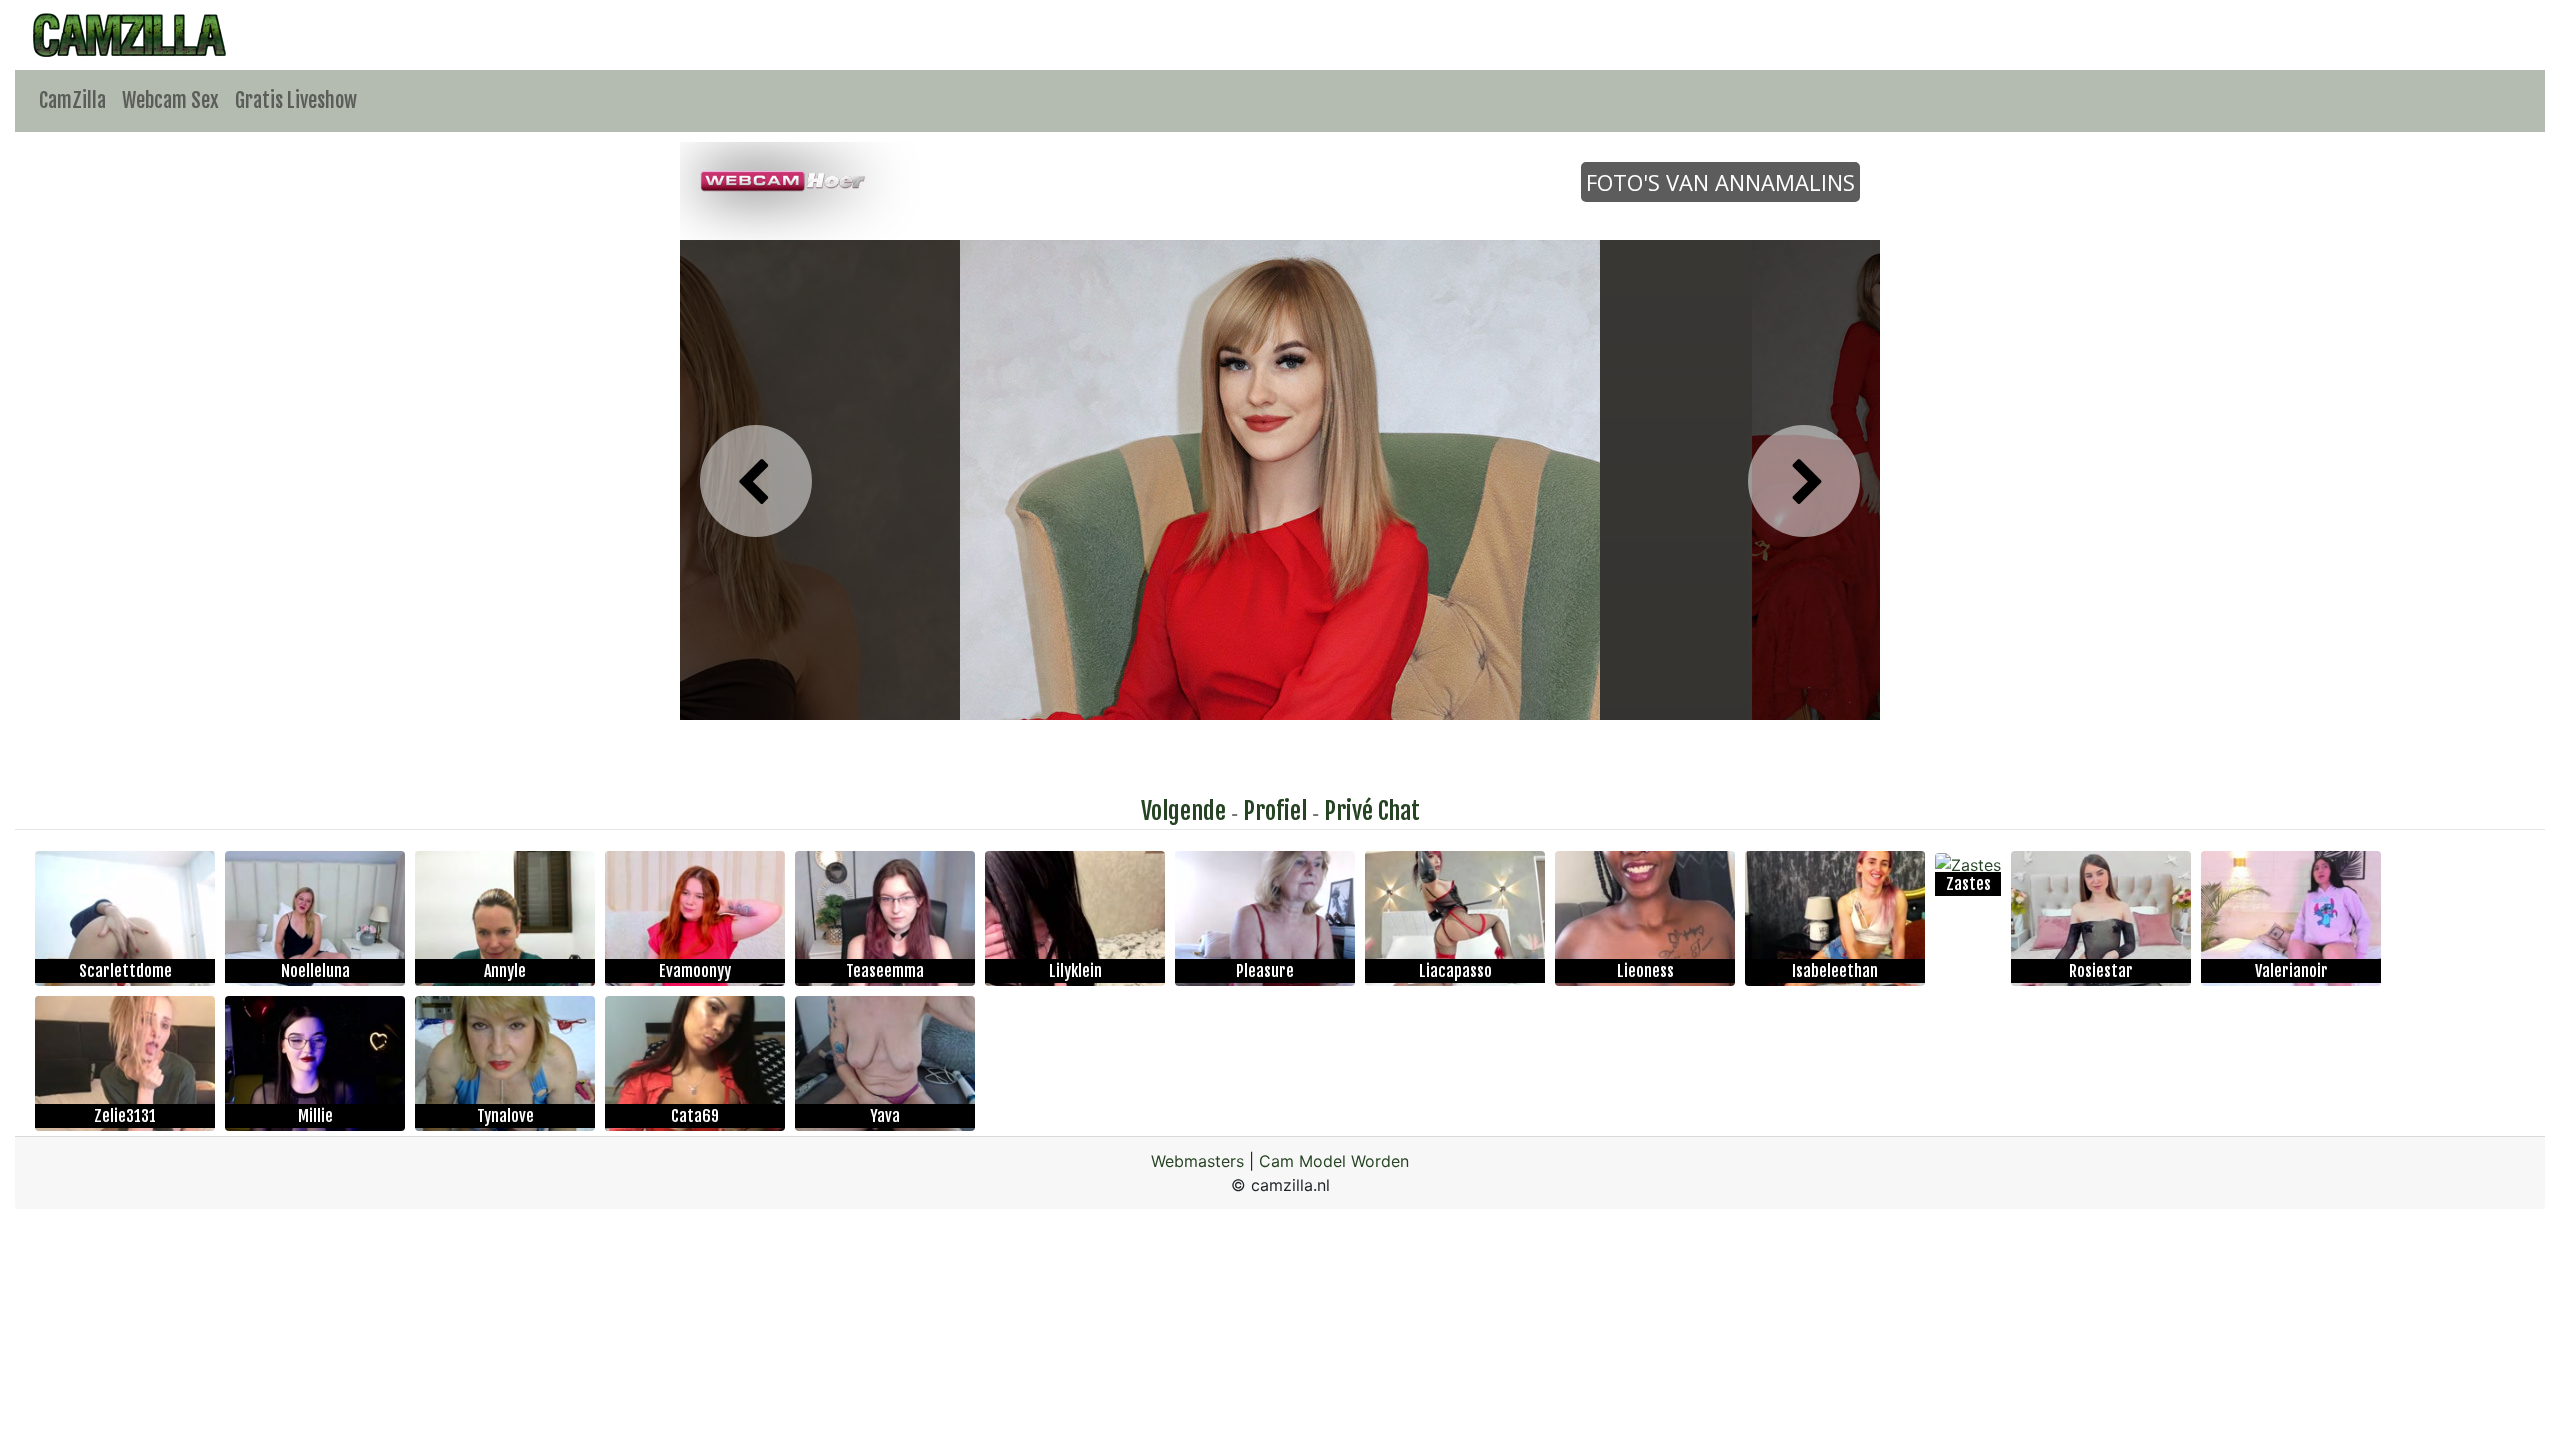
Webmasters (1197, 1161)
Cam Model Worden (1334, 1161)
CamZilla (72, 100)
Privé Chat (1372, 811)
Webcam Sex (170, 100)
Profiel (1275, 811)
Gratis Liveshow (296, 100)
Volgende (1183, 811)
